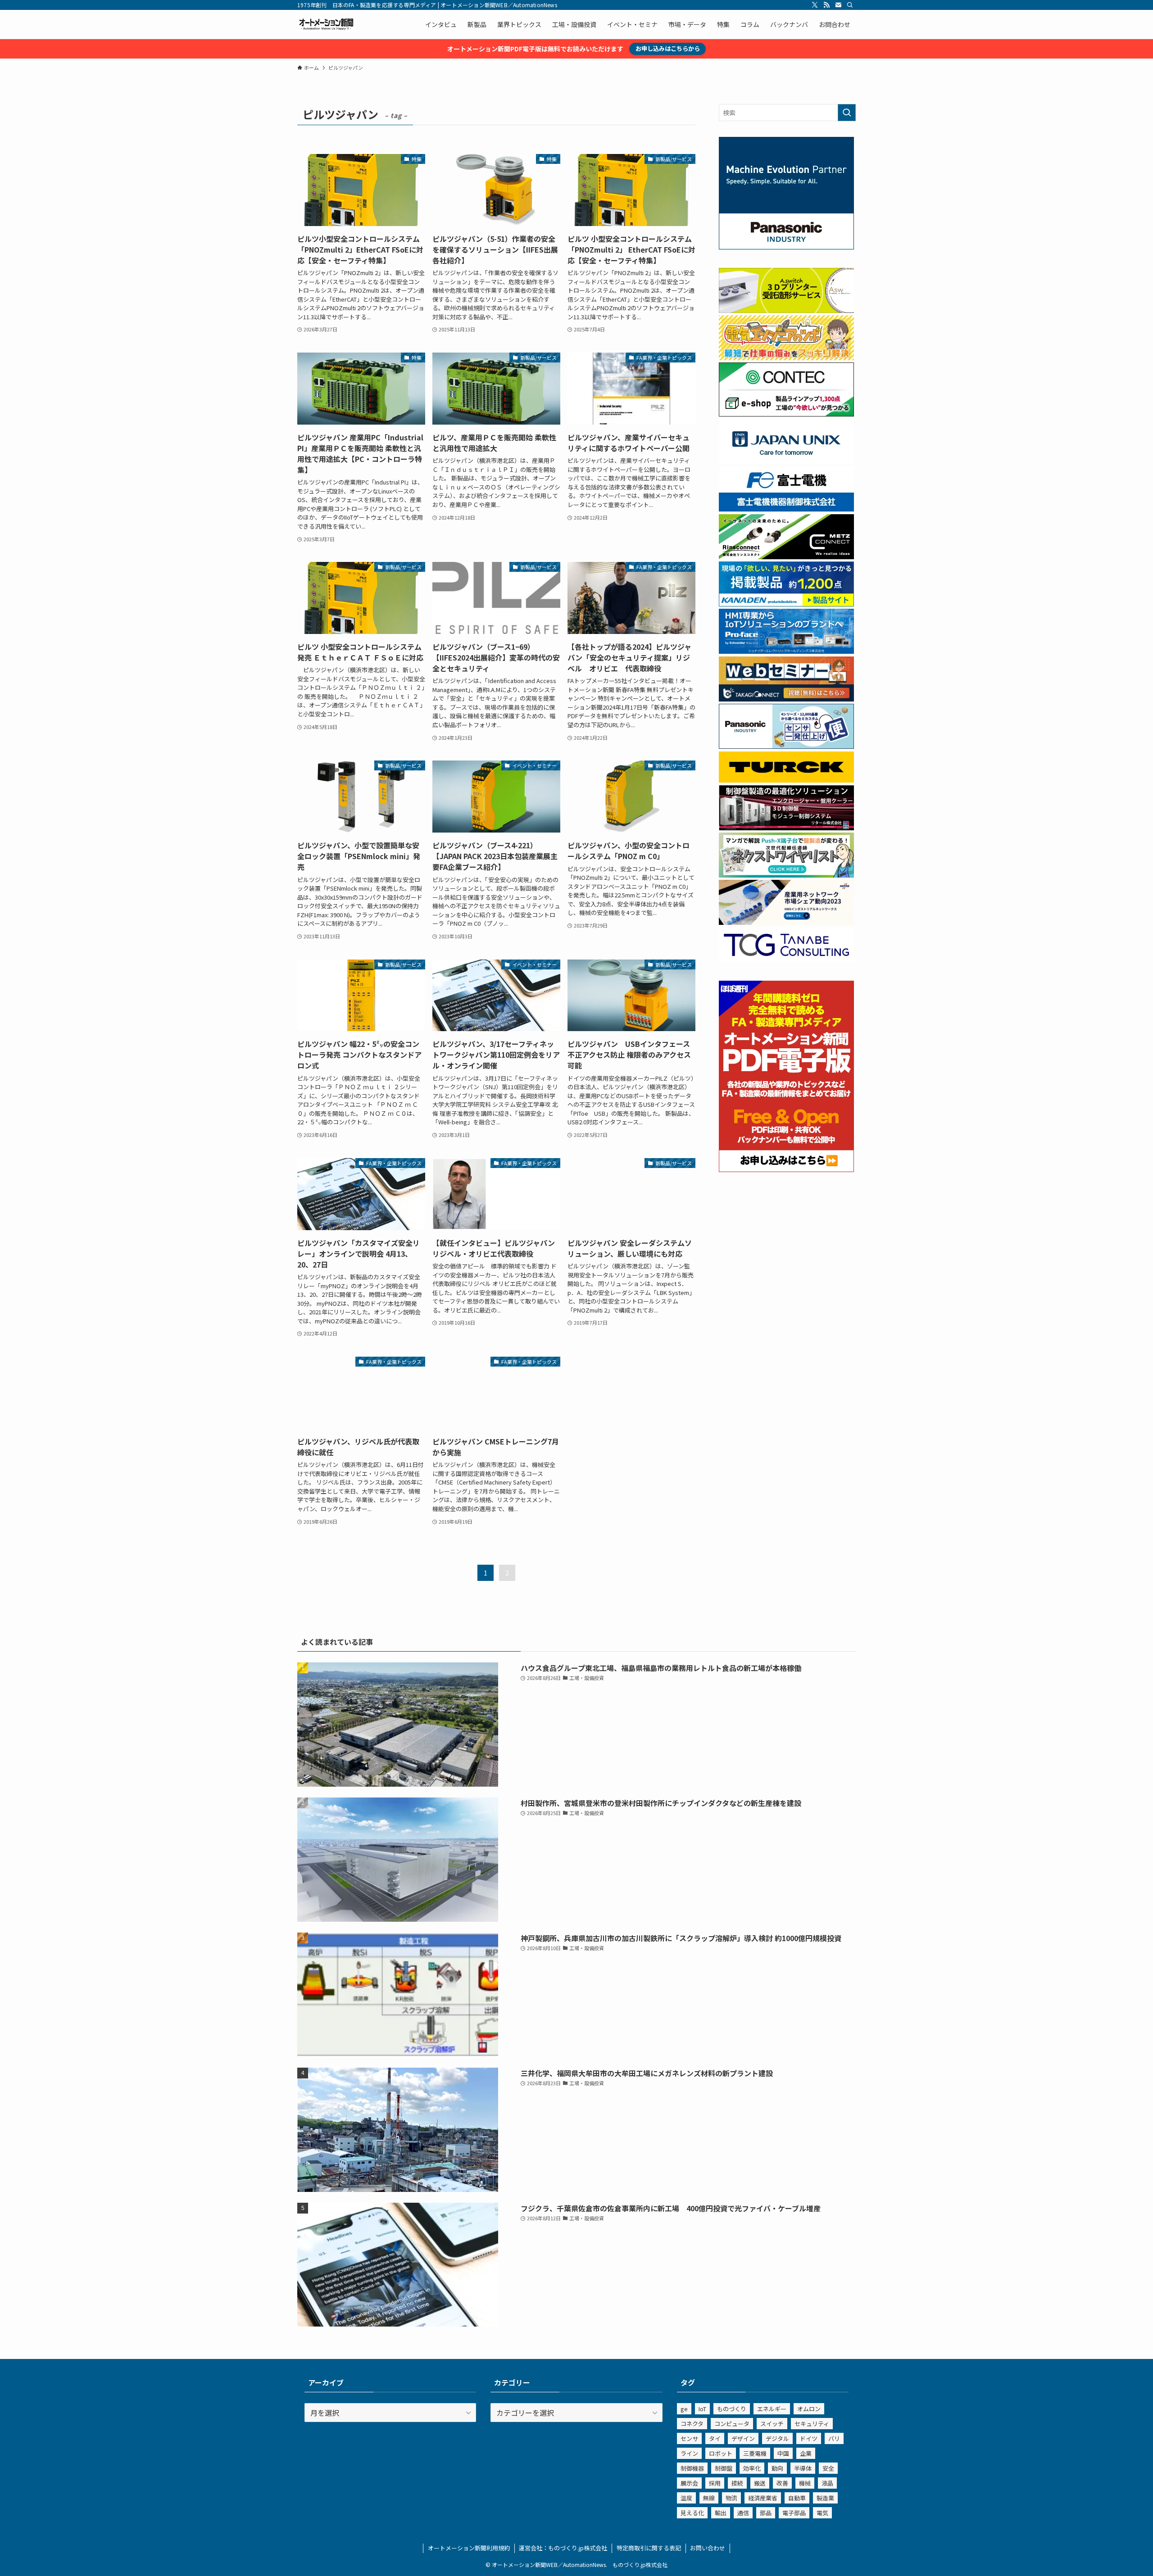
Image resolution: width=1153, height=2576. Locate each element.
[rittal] (786, 828)
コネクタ (692, 2424)
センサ (689, 2438)
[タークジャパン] (786, 780)
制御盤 (724, 2468)
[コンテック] (786, 414)
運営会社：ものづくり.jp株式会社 (563, 2548)
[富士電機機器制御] (786, 509)
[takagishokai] (786, 699)
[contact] (838, 5)
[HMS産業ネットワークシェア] (786, 922)
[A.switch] (786, 310)
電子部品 (794, 2513)
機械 (805, 2483)
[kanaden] (786, 604)
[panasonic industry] (786, 247)
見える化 (692, 2513)
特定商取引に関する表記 (649, 2548)
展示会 (689, 2483)
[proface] (786, 651)
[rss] (826, 5)
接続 (737, 2483)
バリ (834, 2438)
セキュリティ (812, 2424)
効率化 (752, 2468)
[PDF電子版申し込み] (786, 1169)
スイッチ (772, 2424)
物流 (731, 2498)
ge (684, 2409)
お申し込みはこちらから (668, 48)
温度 (686, 2498)
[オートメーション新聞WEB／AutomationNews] (326, 24)
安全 (828, 2468)
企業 (806, 2453)
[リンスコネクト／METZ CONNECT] (786, 557)
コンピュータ (732, 2424)
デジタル (777, 2438)
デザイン (743, 2438)
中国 (783, 2453)
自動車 (797, 2498)
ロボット (721, 2453)
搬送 (760, 2483)
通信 (743, 2513)
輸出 (721, 2513)
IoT (702, 2409)
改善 (782, 2483)
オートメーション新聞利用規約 (469, 2548)
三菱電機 (755, 2453)
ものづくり (732, 2409)
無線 (709, 2498)
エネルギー (772, 2409)
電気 (822, 2513)
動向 (777, 2468)
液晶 (827, 2483)
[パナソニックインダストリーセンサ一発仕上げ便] (786, 746)
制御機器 (692, 2468)
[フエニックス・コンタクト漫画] (786, 875)
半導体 (803, 2468)
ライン (689, 2453)
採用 (715, 2483)
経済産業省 (763, 2498)
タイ (715, 2438)
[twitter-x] (815, 5)
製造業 (825, 2498)
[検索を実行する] (847, 113)
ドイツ (809, 2438)
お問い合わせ (708, 2548)
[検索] (850, 5)
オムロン (809, 2409)
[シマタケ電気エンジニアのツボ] (786, 358)
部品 (766, 2513)
